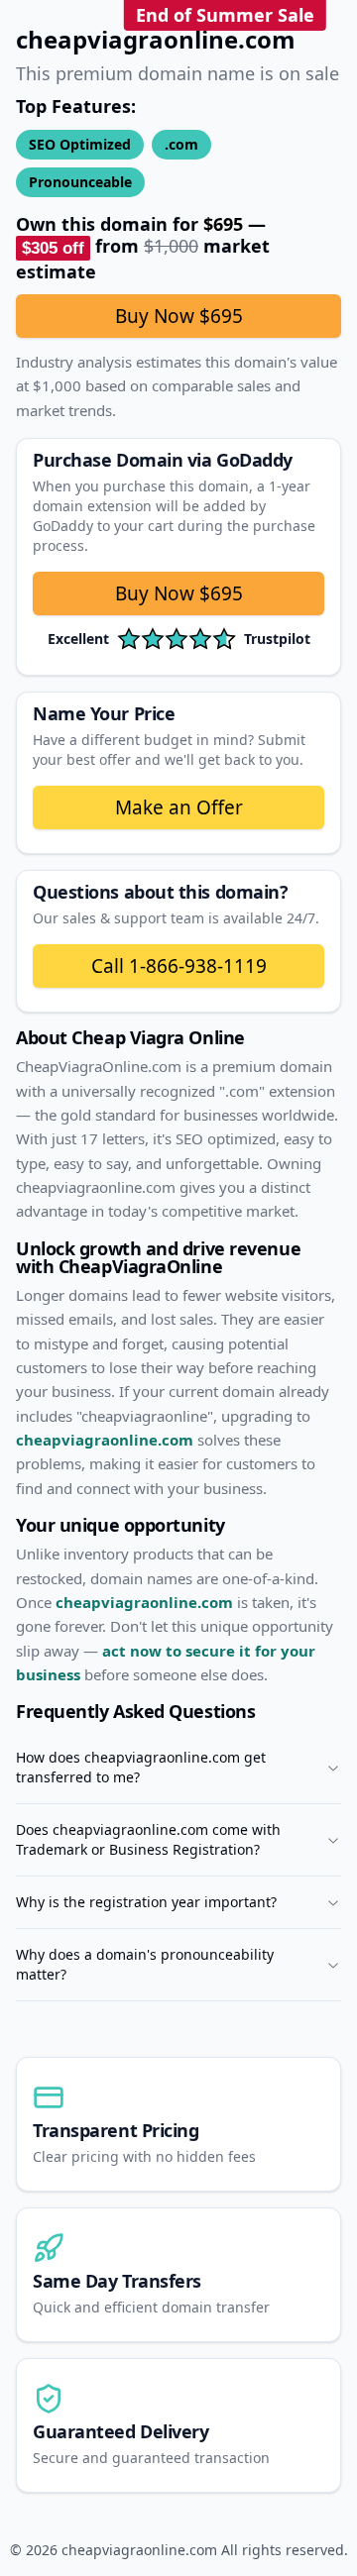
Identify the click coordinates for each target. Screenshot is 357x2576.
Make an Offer (179, 807)
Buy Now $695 (179, 316)
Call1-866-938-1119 (179, 966)
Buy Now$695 (179, 593)
